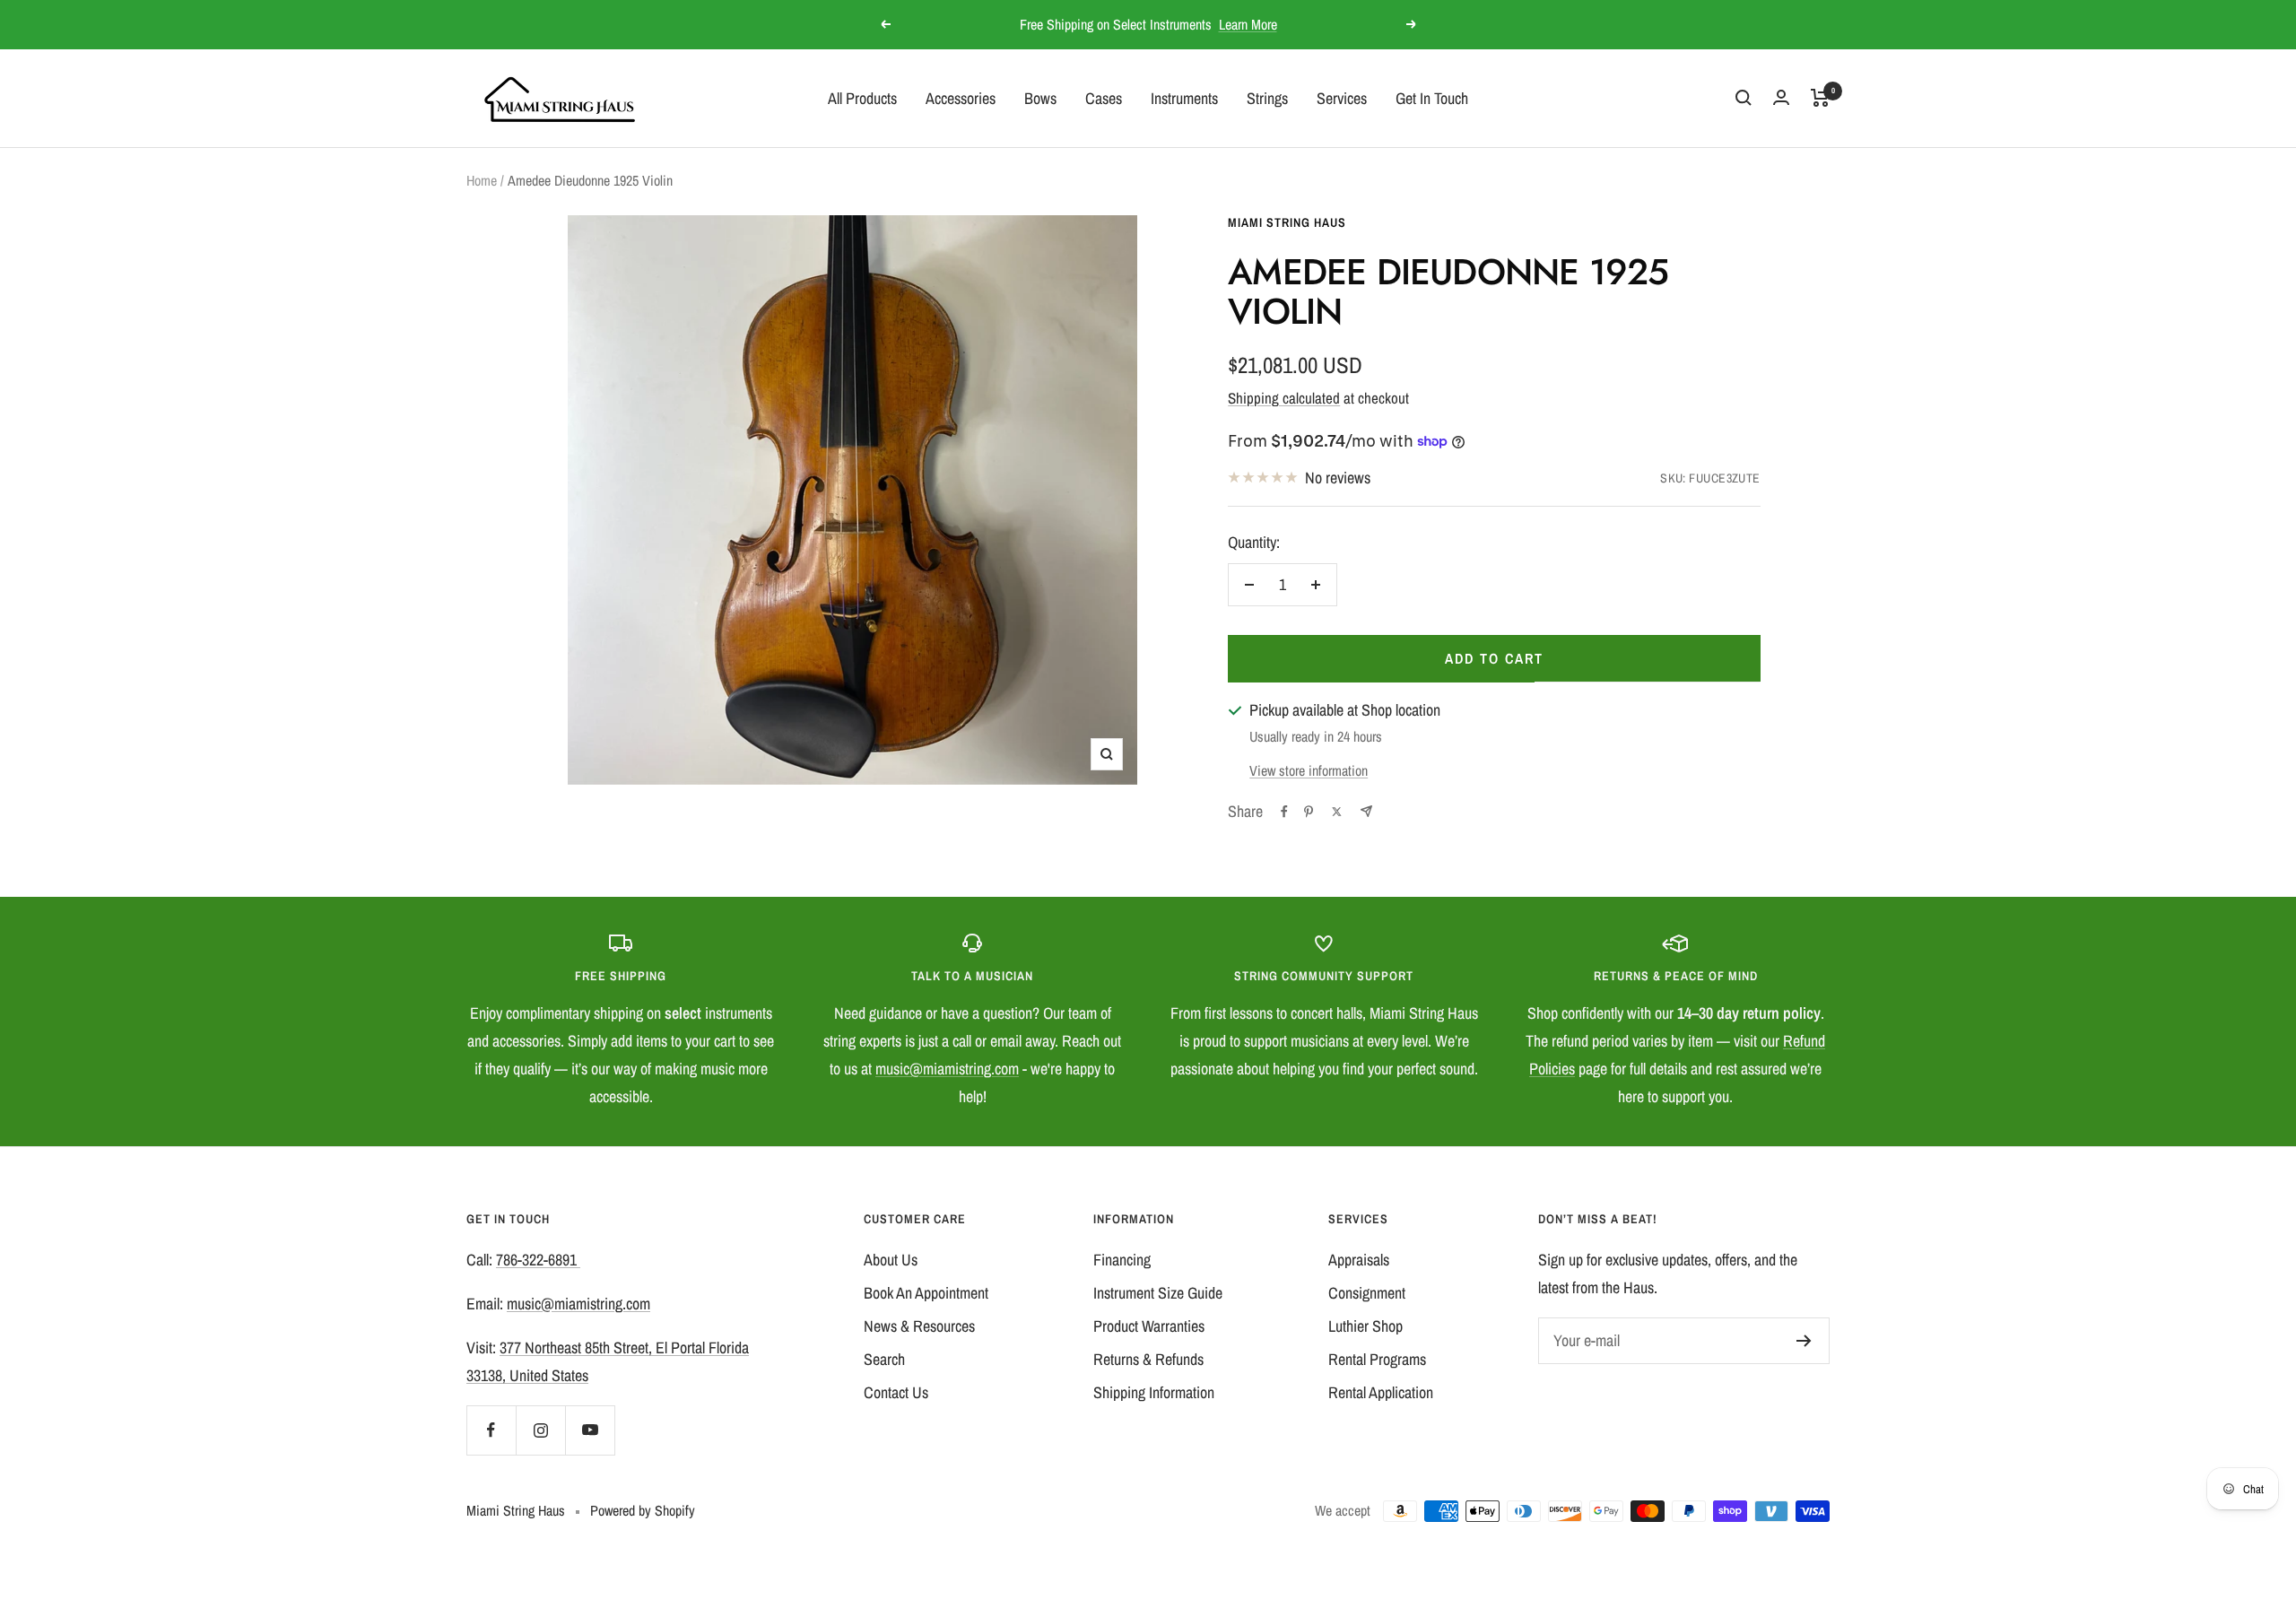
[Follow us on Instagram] (540, 1430)
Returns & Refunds (1148, 1359)
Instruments (1184, 97)
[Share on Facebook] (1284, 812)
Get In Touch (1432, 97)
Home (482, 180)
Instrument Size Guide (1158, 1293)
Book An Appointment (926, 1293)
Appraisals (1359, 1260)
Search (884, 1359)
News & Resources (919, 1326)
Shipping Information (1154, 1392)
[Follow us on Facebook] (491, 1430)
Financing (1122, 1260)
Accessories (961, 97)
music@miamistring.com (947, 1069)
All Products (862, 97)
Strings (1267, 97)
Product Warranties (1149, 1326)
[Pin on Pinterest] (1309, 812)
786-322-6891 (538, 1260)
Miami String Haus (1287, 222)
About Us (891, 1260)
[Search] (1744, 98)
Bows (1040, 97)
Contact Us (896, 1392)
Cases (1104, 97)
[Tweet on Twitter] (1337, 812)
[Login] (1781, 97)
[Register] (1804, 1341)
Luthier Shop (1365, 1326)
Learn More (1248, 24)
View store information (1309, 770)
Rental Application (1381, 1392)
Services (1342, 97)
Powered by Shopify (643, 1510)
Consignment (1367, 1293)
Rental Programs (1377, 1359)
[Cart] (1820, 98)
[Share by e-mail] (1366, 811)
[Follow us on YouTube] (590, 1430)
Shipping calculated (1284, 398)
